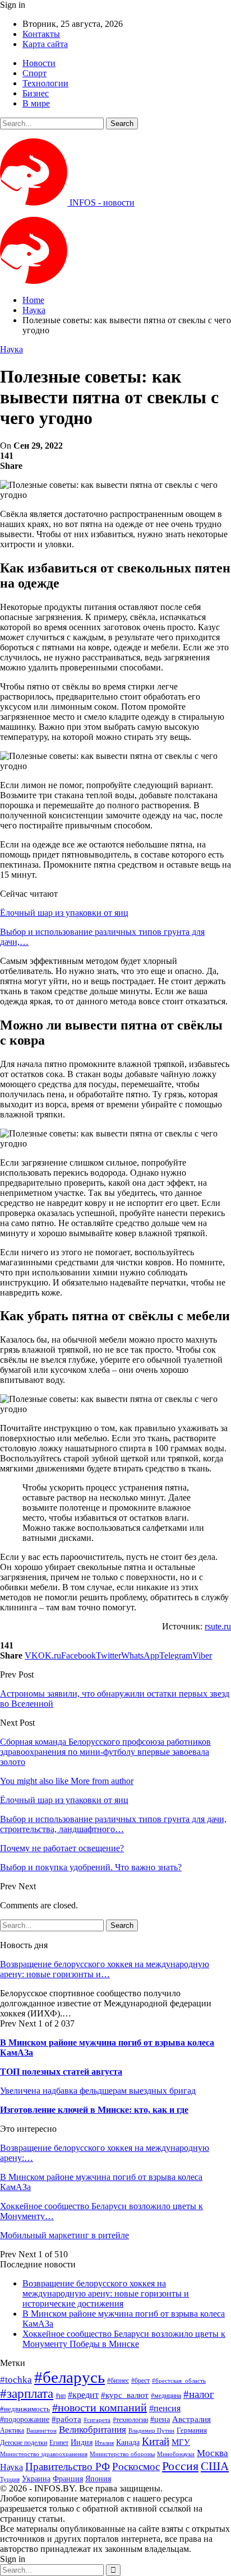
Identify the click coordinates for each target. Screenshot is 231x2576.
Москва (212, 2453)
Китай (156, 2441)
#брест (140, 2381)
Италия (104, 2443)
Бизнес (36, 93)
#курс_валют (125, 2395)
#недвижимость (25, 2409)
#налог (199, 2394)
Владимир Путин (151, 2431)
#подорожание (25, 2419)
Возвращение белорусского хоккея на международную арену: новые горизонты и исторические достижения (106, 2293)
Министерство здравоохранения (44, 2454)
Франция (68, 2479)
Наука (11, 349)
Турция (10, 2479)
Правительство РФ (68, 2466)
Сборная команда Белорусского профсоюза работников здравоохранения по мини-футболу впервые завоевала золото (105, 1752)
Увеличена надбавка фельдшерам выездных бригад (98, 2091)
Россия (180, 2466)
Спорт (34, 73)
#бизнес (118, 2381)
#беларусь (70, 2377)
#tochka (16, 2380)
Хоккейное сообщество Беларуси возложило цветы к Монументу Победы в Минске (124, 2339)
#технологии (130, 2420)
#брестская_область (179, 2381)
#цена (160, 2419)
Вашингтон (41, 2430)
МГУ (181, 2442)
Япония (98, 2479)
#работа (66, 2419)
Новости (39, 63)
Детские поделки (24, 2443)
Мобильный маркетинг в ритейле (64, 2235)
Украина (36, 2479)
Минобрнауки (176, 2454)
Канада (128, 2442)
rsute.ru (218, 1626)
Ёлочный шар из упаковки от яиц (64, 913)
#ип (61, 2396)
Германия (192, 2430)
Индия (82, 2442)
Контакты (41, 34)
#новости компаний (100, 2407)
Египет (59, 2443)
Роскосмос (136, 2466)
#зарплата (27, 2394)
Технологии (45, 83)
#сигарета (97, 2420)
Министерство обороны (122, 2454)
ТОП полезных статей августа (61, 2072)
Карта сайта (45, 44)
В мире (36, 103)
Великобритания (93, 2430)
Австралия (191, 2419)
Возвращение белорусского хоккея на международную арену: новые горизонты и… (105, 1969)
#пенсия (165, 2408)
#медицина (166, 2396)
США (215, 2466)
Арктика (12, 2431)
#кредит (83, 2395)
